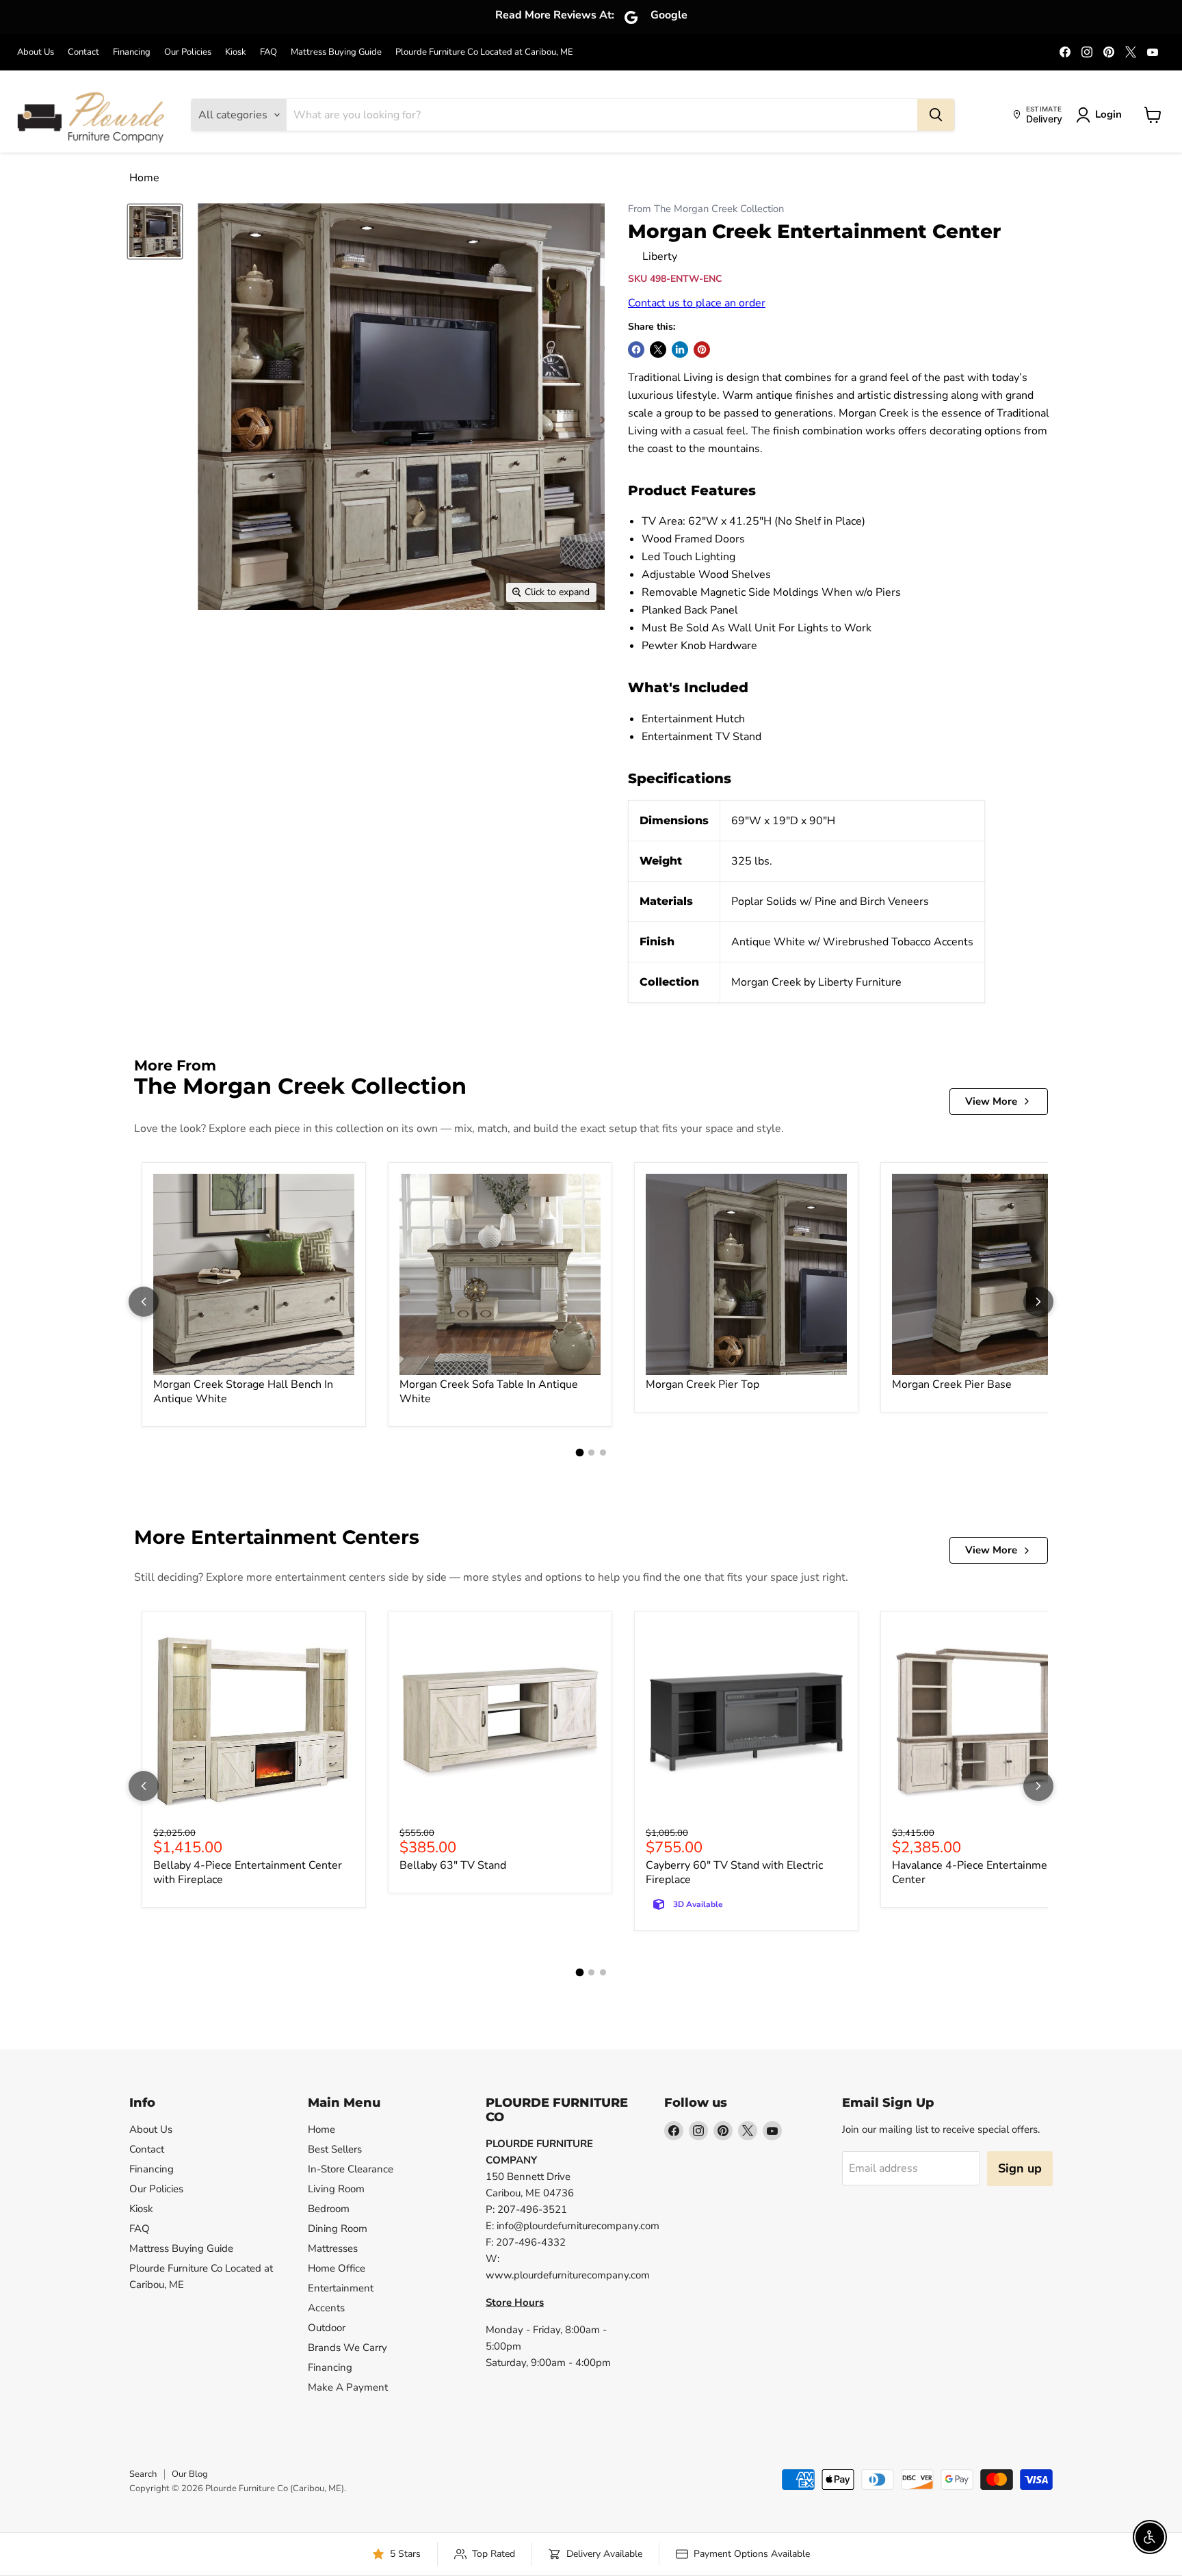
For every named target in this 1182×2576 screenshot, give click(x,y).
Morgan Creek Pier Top (702, 1384)
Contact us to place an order (697, 303)
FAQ (268, 52)
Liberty (660, 257)
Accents (326, 2308)
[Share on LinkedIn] (680, 350)
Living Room (336, 2189)
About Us (36, 52)
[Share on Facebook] (636, 350)
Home (144, 178)
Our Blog (190, 2474)
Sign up (1020, 2168)
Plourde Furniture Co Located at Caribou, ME (484, 52)
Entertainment (341, 2288)
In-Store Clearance (351, 2169)
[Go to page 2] (591, 1453)
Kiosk (236, 52)
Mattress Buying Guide (336, 52)
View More (991, 1101)
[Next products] (1038, 1302)
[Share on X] (658, 350)
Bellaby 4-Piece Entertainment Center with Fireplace (248, 1872)
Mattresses (333, 2248)
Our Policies (188, 52)
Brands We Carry (347, 2348)
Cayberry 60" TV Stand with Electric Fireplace (734, 1872)
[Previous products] (144, 1302)
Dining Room (338, 2229)
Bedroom (329, 2209)
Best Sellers (335, 2149)
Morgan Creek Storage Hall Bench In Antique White (243, 1392)
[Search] (936, 115)
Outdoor (327, 2328)
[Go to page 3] (603, 1453)
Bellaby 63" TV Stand (453, 1865)
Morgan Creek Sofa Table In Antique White (489, 1392)
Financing (132, 52)
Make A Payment (348, 2387)
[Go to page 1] (579, 1452)
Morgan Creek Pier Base (952, 1384)
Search (143, 2474)
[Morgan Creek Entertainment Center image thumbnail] (155, 232)
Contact (83, 52)
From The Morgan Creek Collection (706, 209)
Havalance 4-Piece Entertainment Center (975, 1872)
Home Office (337, 2268)
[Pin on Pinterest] (702, 350)
